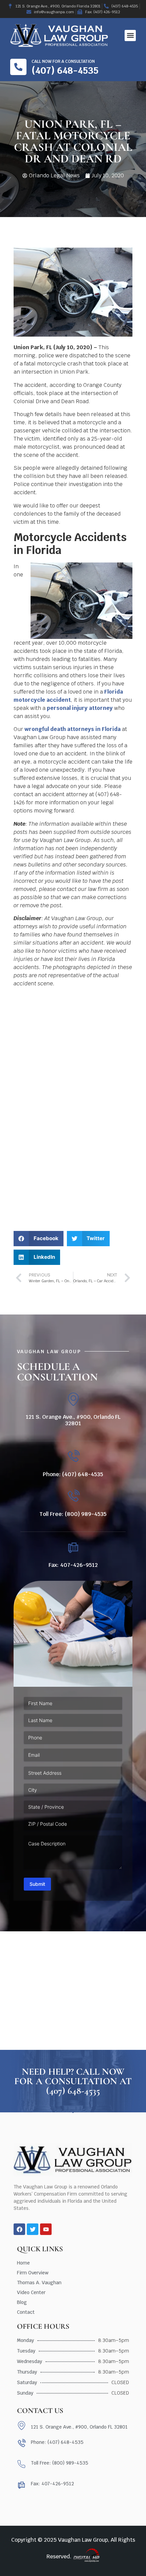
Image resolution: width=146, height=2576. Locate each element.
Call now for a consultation (63, 61)
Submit (37, 1884)
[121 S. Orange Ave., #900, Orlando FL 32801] (73, 1399)
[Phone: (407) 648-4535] (73, 1457)
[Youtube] (46, 2229)
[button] (130, 35)
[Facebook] (19, 2229)
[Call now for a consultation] (18, 67)
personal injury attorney (80, 708)
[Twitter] (33, 2229)
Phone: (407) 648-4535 (73, 1474)
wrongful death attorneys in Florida (72, 729)
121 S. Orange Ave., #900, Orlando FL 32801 (73, 1420)
